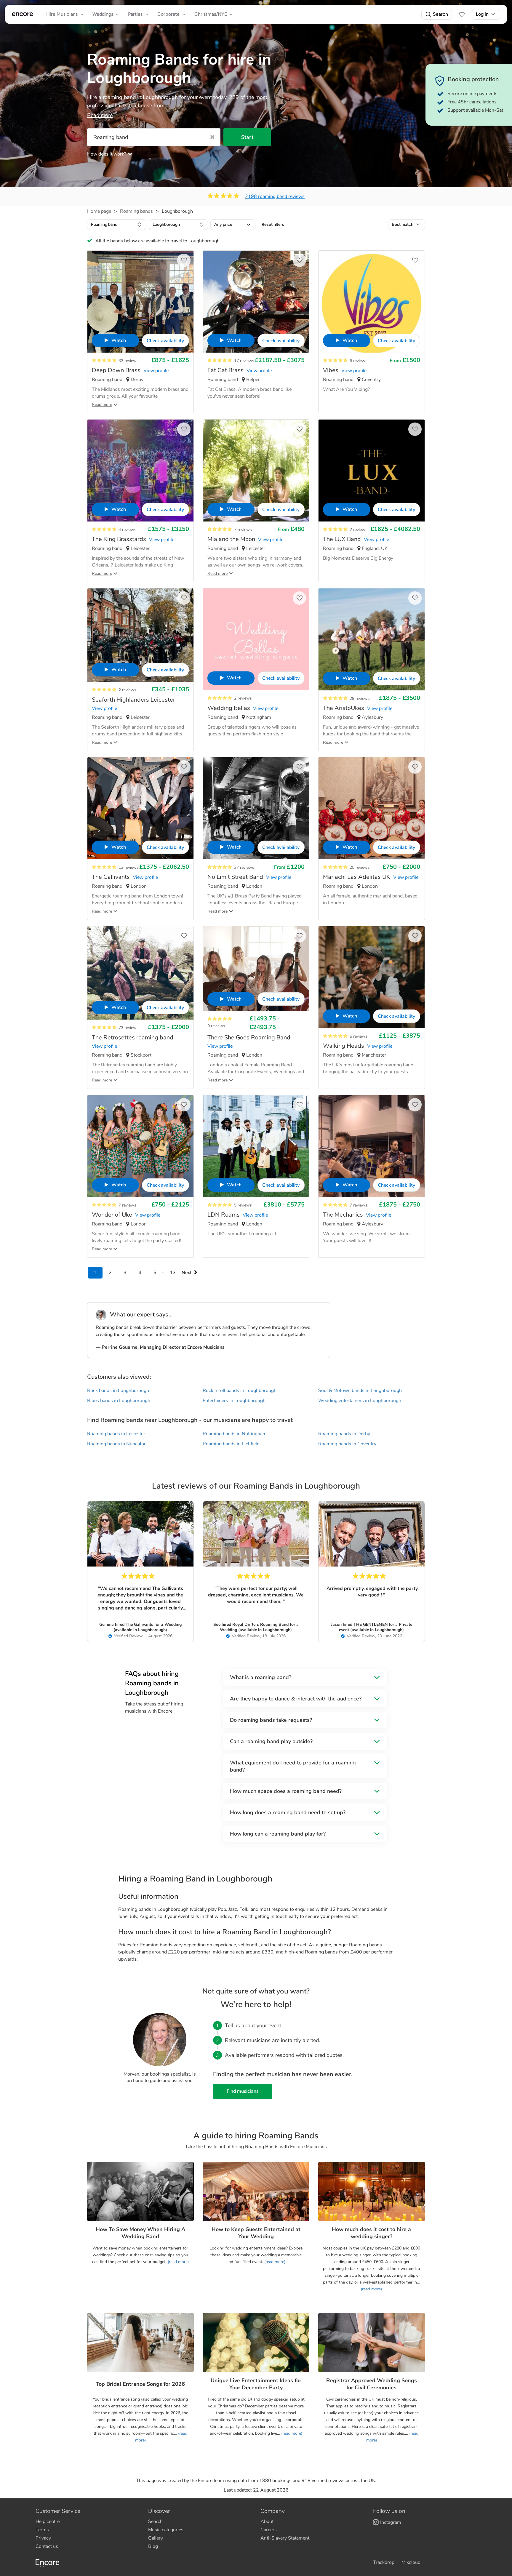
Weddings (103, 14)
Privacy (43, 2538)
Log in (482, 14)
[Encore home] (23, 14)
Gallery (156, 2538)
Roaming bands (136, 211)
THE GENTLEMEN (371, 1624)
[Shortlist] (462, 14)
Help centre (48, 2521)
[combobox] (117, 225)
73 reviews (129, 1028)
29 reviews (360, 699)
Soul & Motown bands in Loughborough (360, 1391)
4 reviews (127, 530)
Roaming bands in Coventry (347, 1444)
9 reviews (216, 1026)
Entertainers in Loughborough (234, 1401)
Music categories (166, 2530)
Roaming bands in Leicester (116, 1434)
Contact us (47, 2546)
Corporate (168, 14)
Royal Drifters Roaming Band (260, 1624)
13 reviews (129, 867)
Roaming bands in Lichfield (231, 1444)
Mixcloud (411, 2562)
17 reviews (244, 361)
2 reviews (359, 530)
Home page (99, 211)
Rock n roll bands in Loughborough (240, 1391)
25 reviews (360, 867)
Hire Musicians (62, 14)
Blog (153, 2546)
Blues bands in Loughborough (119, 1401)
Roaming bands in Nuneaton (117, 1444)
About (267, 2521)
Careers (269, 2530)
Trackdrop (384, 2562)
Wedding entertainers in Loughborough (360, 1401)
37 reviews (244, 867)
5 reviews (243, 1205)
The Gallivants (139, 1624)
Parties (135, 14)
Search (440, 14)
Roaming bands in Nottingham (235, 1434)
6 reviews (359, 361)
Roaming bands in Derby (344, 1434)
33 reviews (129, 361)
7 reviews (243, 530)
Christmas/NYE (211, 14)
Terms (42, 2530)
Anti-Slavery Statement (285, 2538)
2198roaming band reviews (275, 196)
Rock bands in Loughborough (118, 1391)
